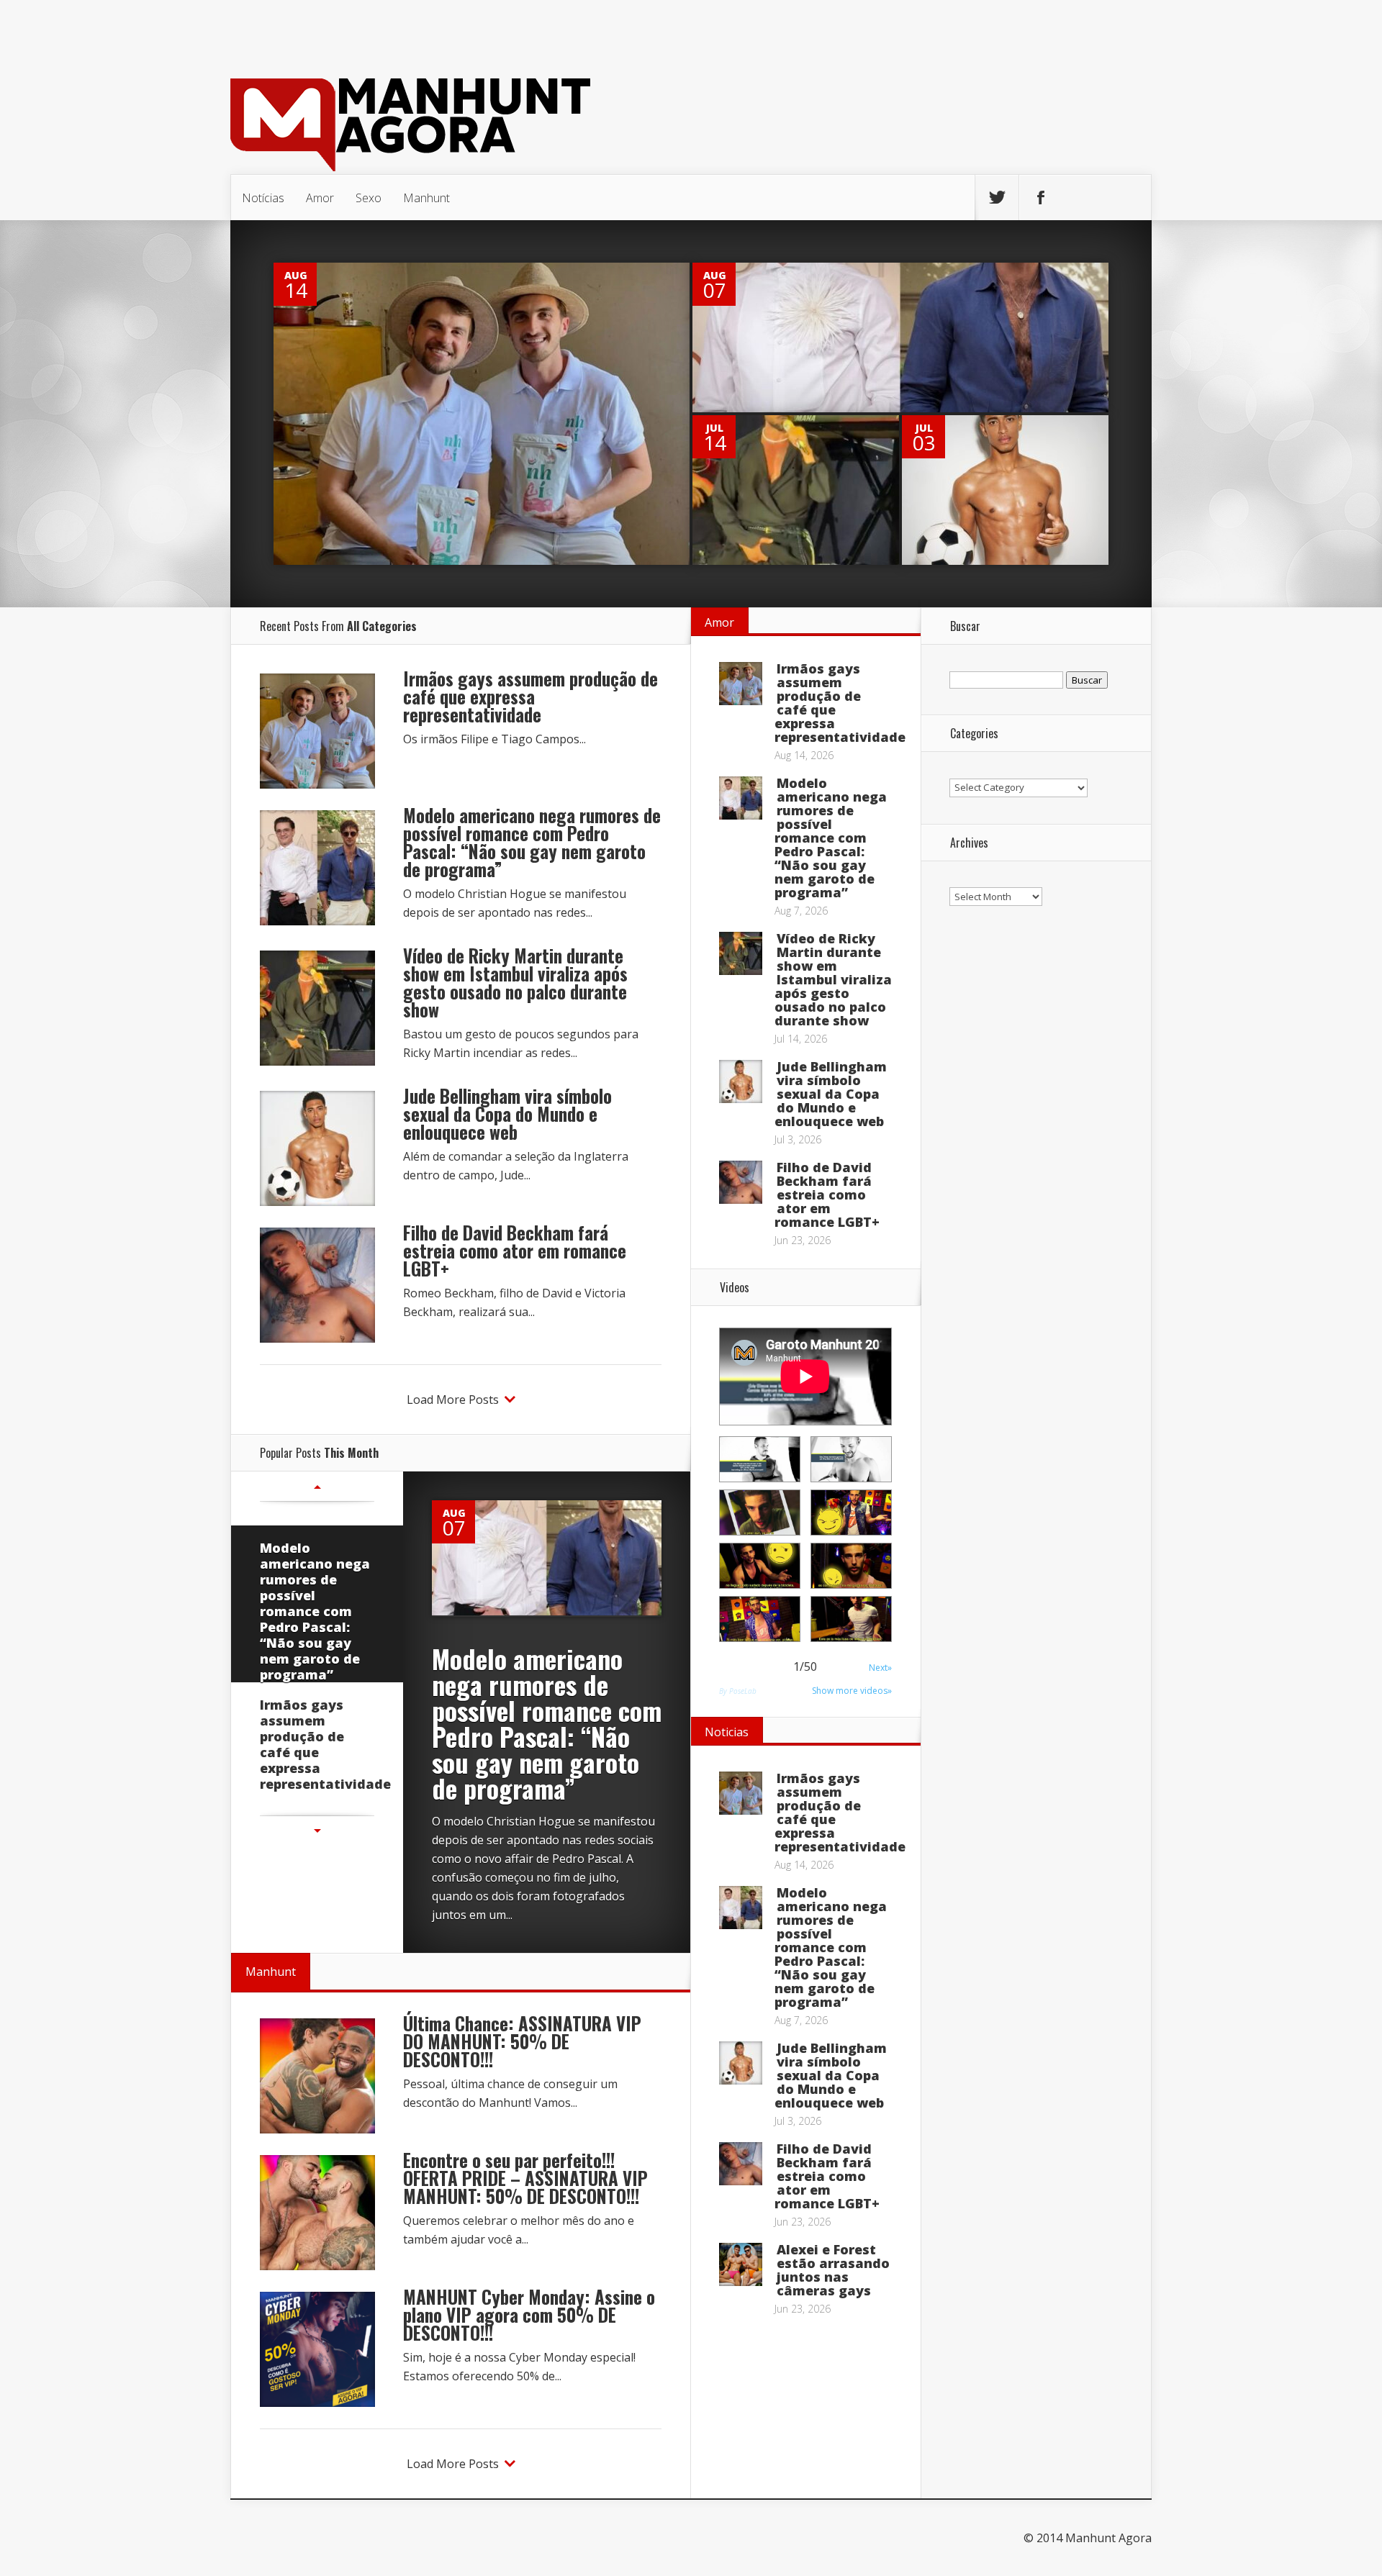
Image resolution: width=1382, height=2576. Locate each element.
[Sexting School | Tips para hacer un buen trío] (760, 1619)
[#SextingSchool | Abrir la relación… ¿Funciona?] (851, 1513)
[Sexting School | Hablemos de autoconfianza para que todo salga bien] (851, 1566)
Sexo (369, 198)
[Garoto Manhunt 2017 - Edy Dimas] (760, 1459)
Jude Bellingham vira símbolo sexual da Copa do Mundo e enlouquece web (507, 1114)
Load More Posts (453, 1400)
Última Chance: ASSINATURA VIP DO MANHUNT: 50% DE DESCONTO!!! (522, 2041)
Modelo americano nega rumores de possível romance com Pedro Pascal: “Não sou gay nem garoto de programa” (532, 842)
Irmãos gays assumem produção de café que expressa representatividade (530, 696)
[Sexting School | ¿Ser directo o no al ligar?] (851, 1619)
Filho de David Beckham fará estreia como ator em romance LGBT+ (515, 1250)
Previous (317, 1487)
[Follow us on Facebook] (1041, 198)
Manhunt (426, 198)
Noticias (727, 1732)
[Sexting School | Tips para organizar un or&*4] (760, 1566)
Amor (320, 198)
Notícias (263, 198)
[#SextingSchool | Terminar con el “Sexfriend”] (760, 1513)
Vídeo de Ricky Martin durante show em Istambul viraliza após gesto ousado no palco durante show (515, 982)
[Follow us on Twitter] (997, 198)
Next (317, 1831)
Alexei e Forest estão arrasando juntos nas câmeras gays (833, 2270)
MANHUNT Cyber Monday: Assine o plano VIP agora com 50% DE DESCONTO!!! (529, 2314)
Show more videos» (852, 1691)
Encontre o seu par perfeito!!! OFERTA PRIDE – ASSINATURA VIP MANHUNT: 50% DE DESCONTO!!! (525, 2178)
